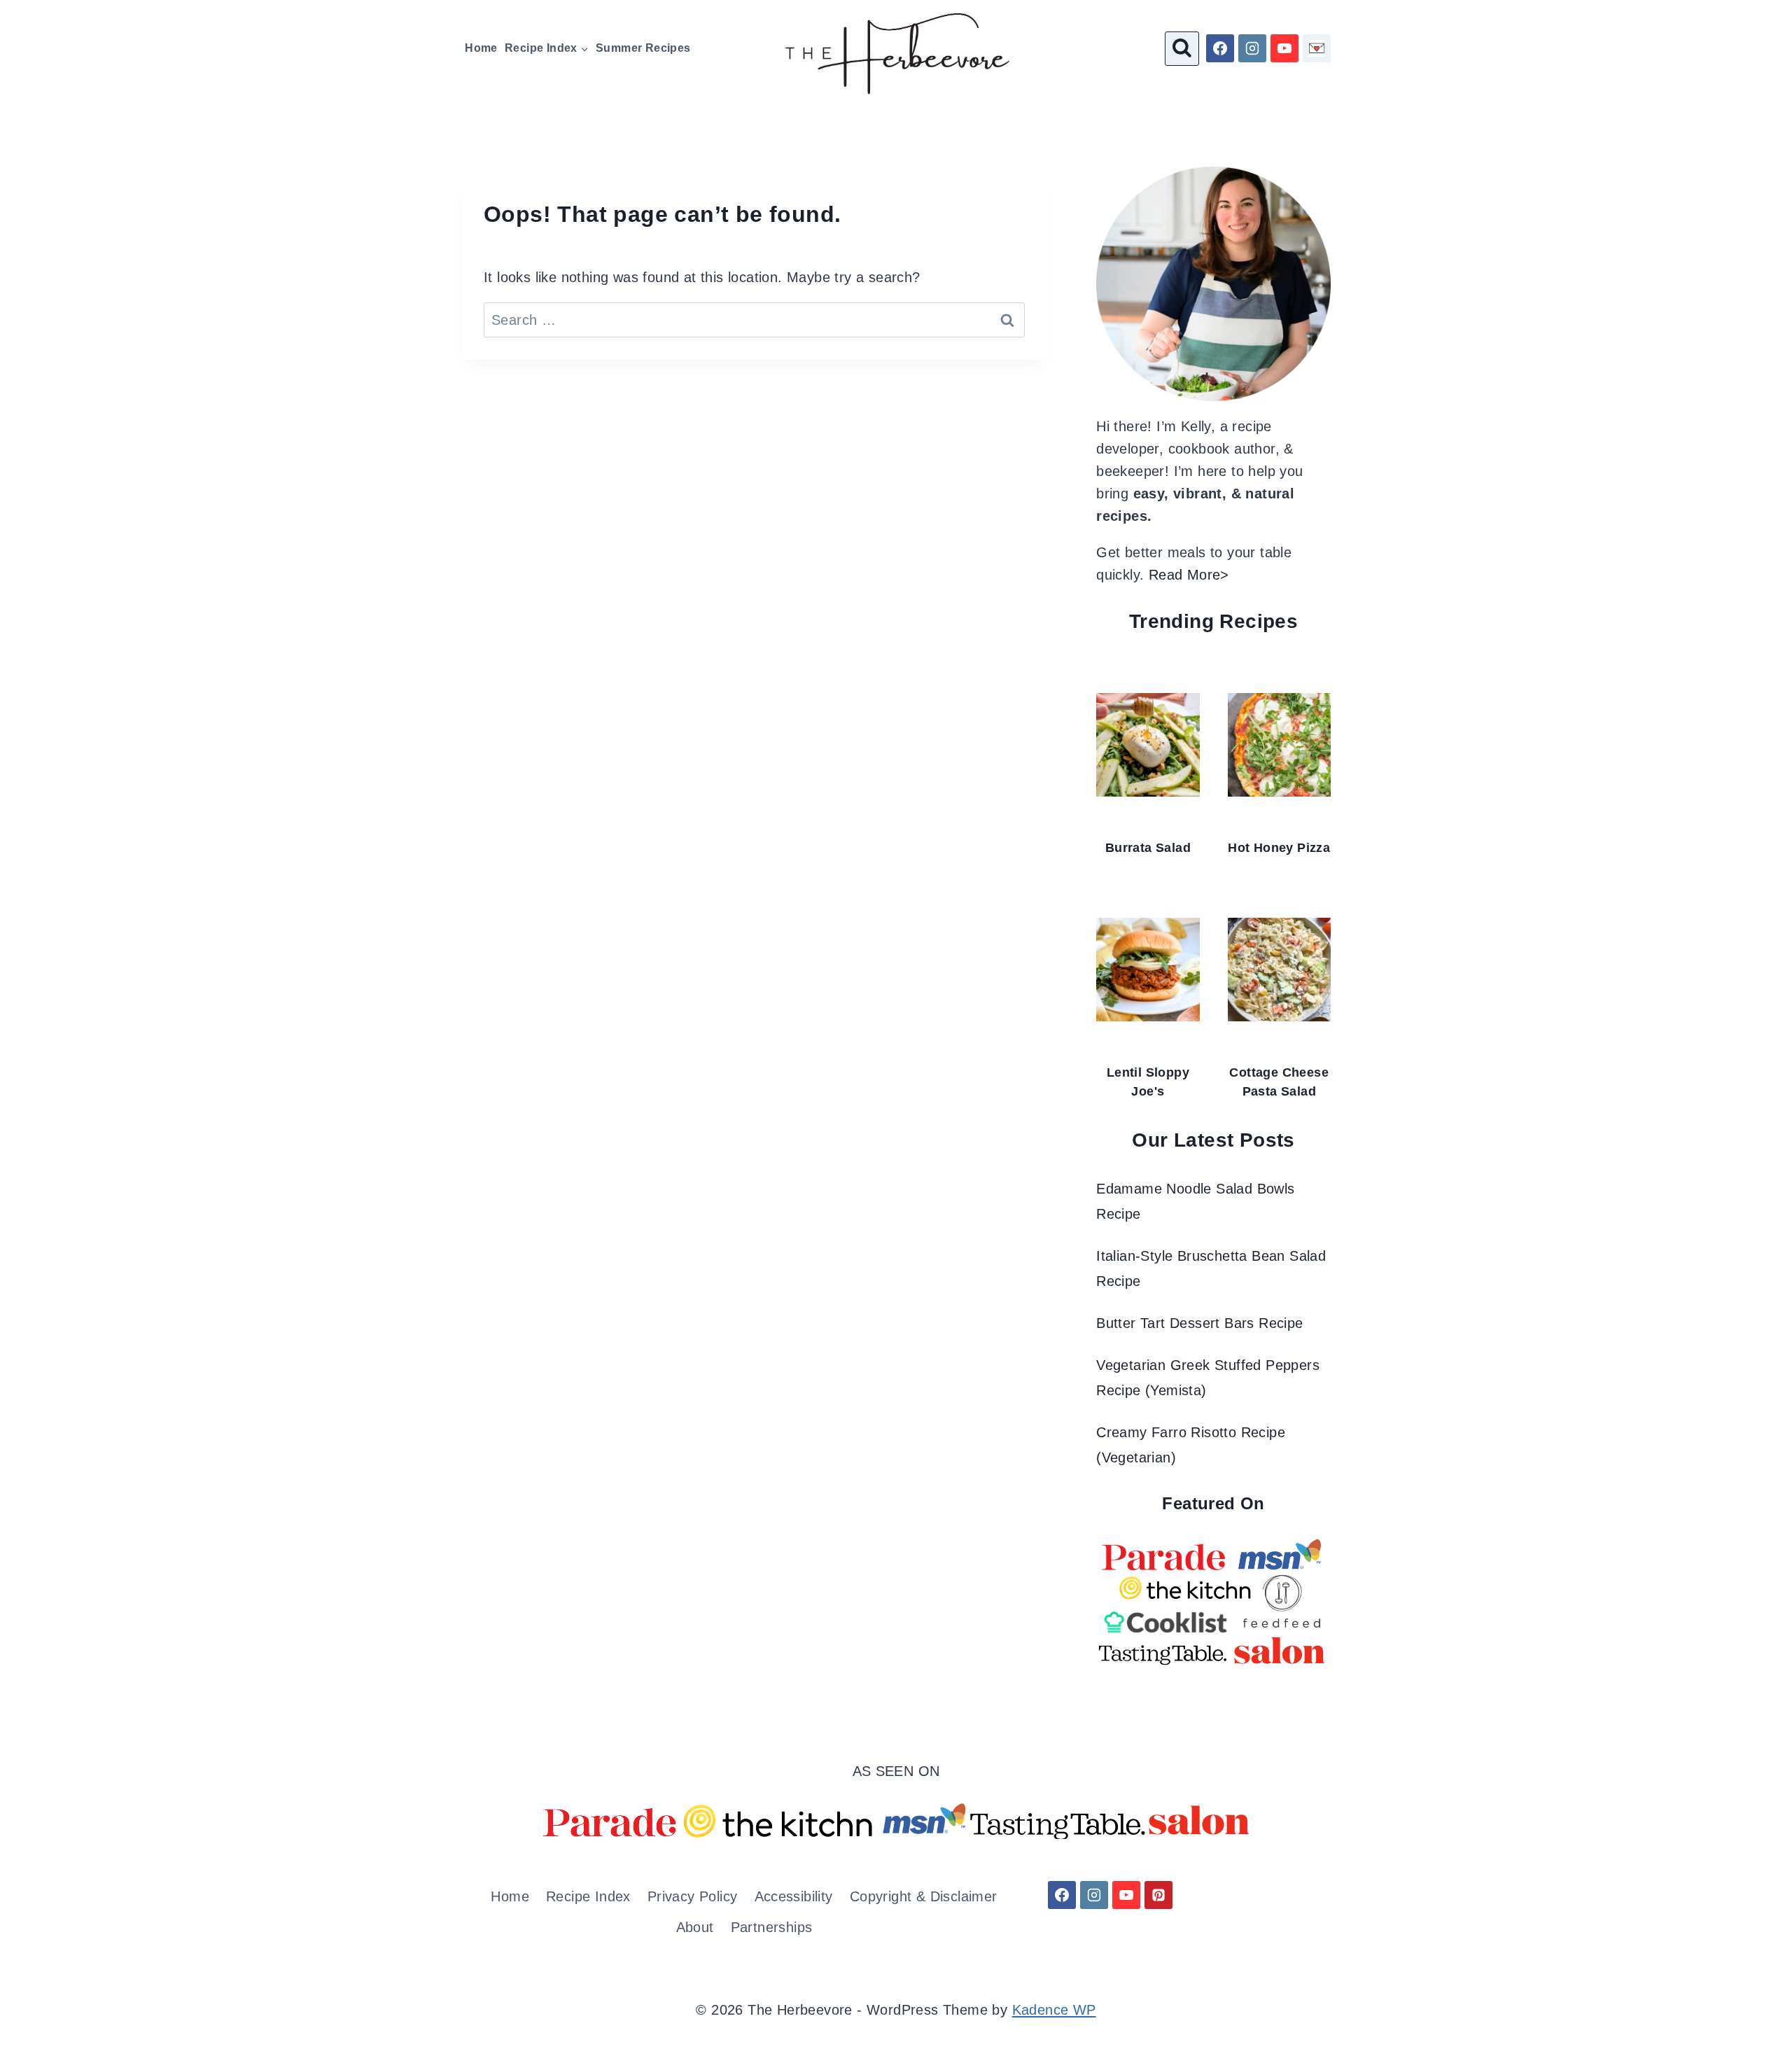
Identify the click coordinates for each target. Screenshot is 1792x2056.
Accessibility (794, 1896)
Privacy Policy (693, 1896)
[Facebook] (1220, 48)
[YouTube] (1284, 48)
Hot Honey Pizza (1279, 848)
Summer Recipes (643, 48)
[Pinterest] (1158, 1895)
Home (481, 48)
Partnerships (772, 1927)
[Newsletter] (1317, 48)
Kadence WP (1054, 2010)
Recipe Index (588, 1896)
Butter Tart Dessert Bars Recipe (1199, 1323)
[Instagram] (1252, 48)
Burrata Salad (1148, 848)
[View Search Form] (1182, 49)
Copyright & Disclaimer (924, 1896)
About (695, 1927)
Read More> (1189, 575)
